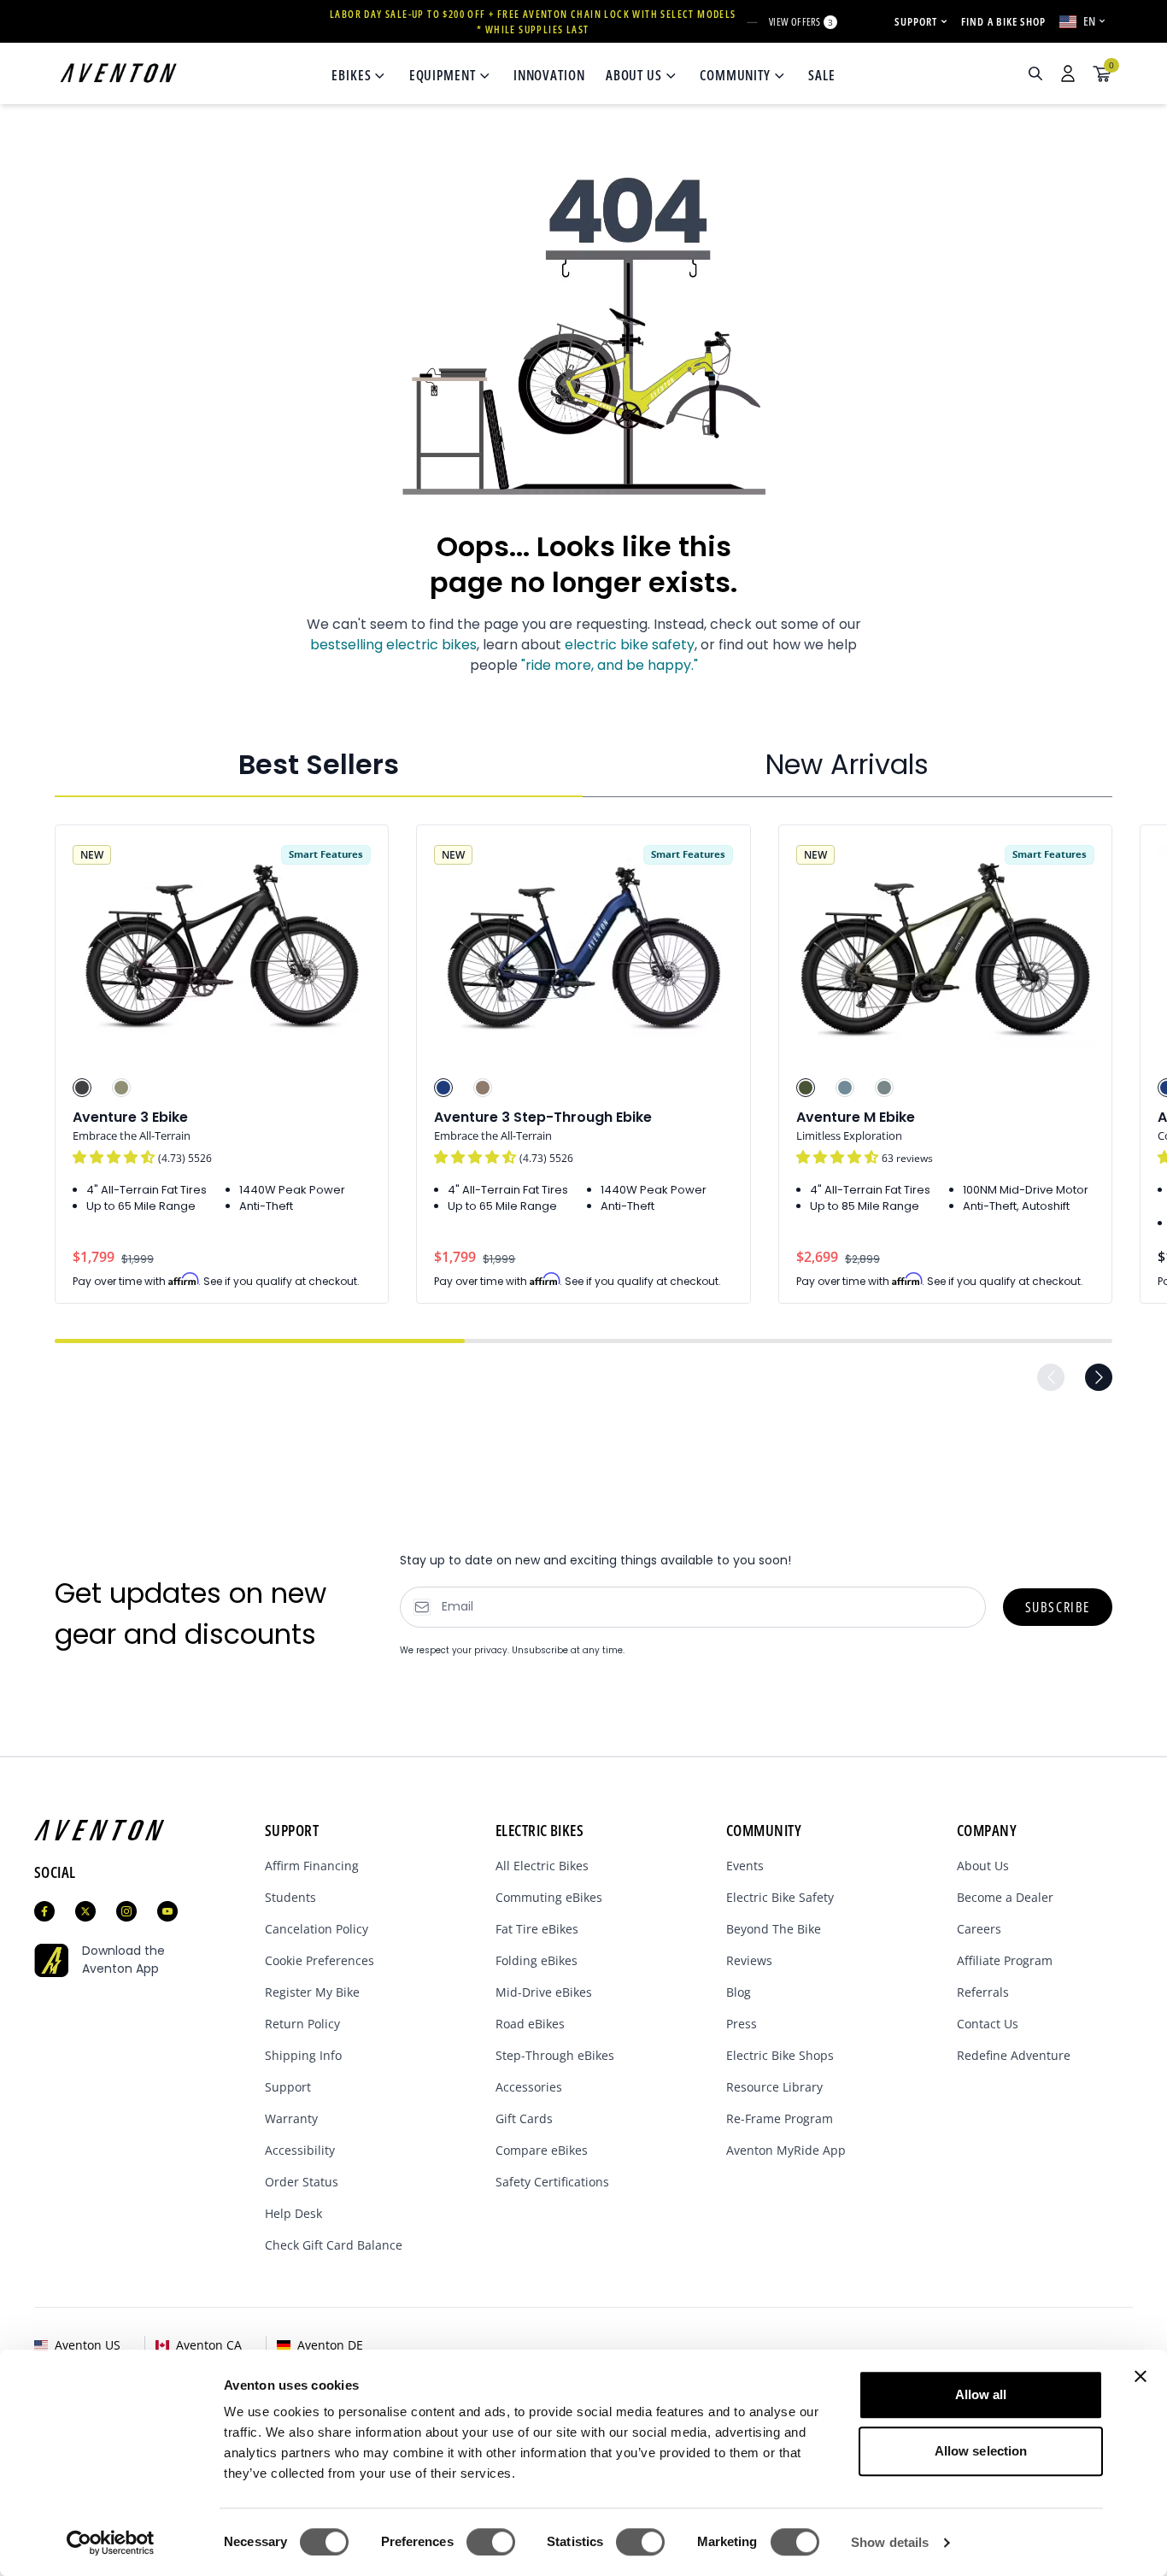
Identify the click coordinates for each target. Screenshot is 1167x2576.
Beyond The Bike (774, 1929)
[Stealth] (82, 1088)
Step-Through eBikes (555, 2055)
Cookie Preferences (320, 1960)
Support (288, 2087)
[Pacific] (845, 1088)
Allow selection (981, 2451)
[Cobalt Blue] (443, 1088)
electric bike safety (630, 645)
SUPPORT (916, 21)
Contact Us (988, 2024)
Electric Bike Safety (780, 1897)
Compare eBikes (542, 2150)
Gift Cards (524, 2118)
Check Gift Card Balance (334, 2245)
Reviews (749, 1960)
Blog (739, 1992)
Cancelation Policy (317, 1929)
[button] (115, 1157)
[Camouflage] (806, 1088)
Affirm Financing (312, 1866)
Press (742, 2024)
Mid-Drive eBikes (544, 1992)
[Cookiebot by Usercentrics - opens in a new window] (111, 2543)
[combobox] (944, 73)
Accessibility (300, 2150)
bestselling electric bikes (393, 645)
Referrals (983, 1992)
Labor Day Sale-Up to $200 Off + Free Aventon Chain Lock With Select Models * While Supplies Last (533, 22)
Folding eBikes (537, 1960)
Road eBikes (530, 2024)
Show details (890, 2542)
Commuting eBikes (549, 1897)
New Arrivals (847, 764)
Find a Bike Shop (1003, 21)
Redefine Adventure (1014, 2055)
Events (745, 1866)
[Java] (483, 1088)
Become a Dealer (1005, 1897)
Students (290, 1897)
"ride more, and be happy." (610, 665)
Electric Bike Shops (780, 2055)
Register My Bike (312, 1992)
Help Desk (293, 2213)
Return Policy (302, 2024)
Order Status (302, 2182)
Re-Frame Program (780, 2118)
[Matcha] (121, 1088)
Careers (979, 1929)
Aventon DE (330, 2345)
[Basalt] (884, 1088)
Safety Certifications (552, 2182)
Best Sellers (319, 764)
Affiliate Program (1005, 1960)
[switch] (491, 2542)
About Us (983, 1866)
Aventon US (88, 2345)
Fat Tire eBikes (537, 1929)
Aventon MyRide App (786, 2150)
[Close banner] (1141, 2376)
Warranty (291, 2118)
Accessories (529, 2087)
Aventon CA (209, 2345)
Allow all (981, 2394)
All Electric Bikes (542, 1866)
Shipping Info (303, 2055)
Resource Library (774, 2087)
